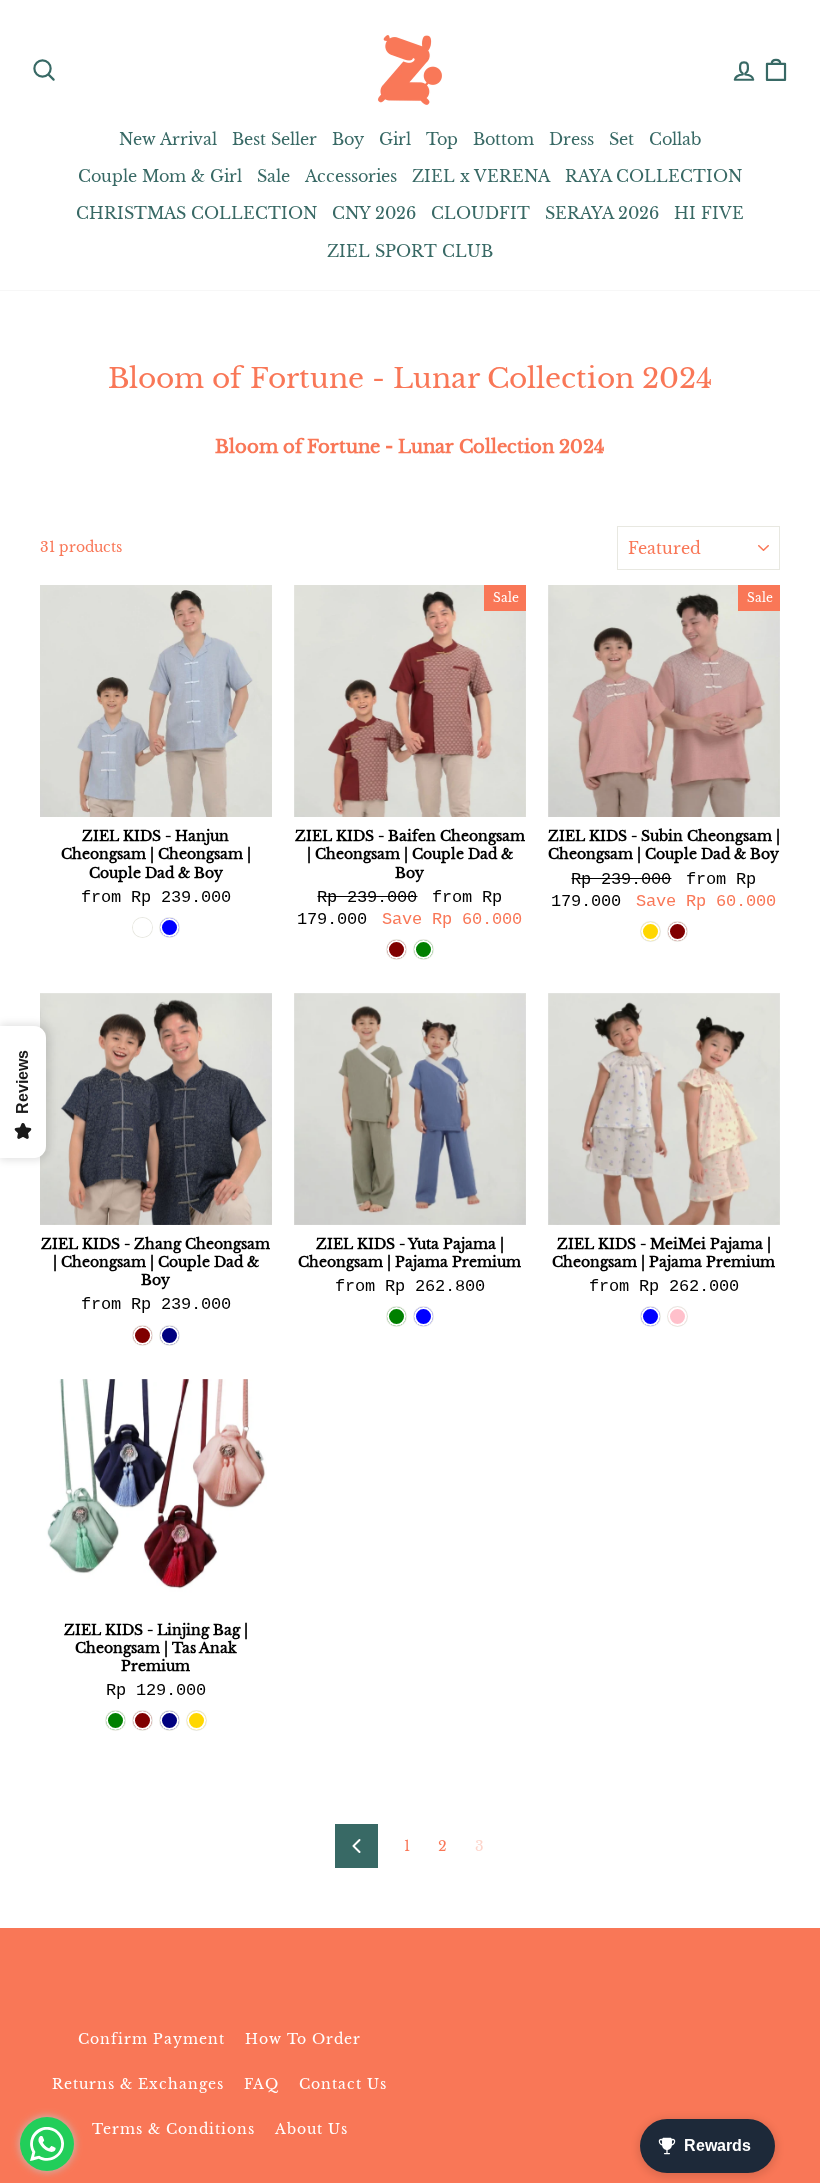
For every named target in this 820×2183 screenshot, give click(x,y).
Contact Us (343, 2084)
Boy (348, 139)
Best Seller (274, 139)
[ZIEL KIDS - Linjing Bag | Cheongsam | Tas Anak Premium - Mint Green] (115, 1720)
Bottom (503, 139)
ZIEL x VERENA (481, 176)
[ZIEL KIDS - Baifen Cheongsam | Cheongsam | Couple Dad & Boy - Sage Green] (423, 949)
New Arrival (168, 139)
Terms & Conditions (173, 2129)
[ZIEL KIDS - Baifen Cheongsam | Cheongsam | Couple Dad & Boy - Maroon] (396, 949)
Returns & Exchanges (138, 2084)
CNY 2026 (374, 213)
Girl (395, 139)
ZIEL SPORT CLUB (410, 251)
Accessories (351, 176)
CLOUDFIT (480, 213)
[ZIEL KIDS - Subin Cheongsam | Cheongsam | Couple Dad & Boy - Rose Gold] (650, 931)
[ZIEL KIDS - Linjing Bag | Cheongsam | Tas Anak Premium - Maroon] (142, 1720)
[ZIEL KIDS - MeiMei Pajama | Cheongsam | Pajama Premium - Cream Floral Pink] (677, 1316)
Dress (571, 139)
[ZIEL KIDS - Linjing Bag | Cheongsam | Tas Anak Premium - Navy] (169, 1720)
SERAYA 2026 (602, 213)
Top (442, 139)
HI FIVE (709, 213)
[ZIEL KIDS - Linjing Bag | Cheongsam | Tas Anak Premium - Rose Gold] (196, 1720)
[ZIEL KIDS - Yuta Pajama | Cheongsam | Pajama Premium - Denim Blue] (423, 1316)
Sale (273, 176)
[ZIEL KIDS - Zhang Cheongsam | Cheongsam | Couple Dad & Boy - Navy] (169, 1335)
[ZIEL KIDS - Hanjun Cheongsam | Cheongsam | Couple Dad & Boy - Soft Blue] (169, 927)
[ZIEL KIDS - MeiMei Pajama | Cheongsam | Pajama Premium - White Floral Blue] (650, 1316)
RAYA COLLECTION (653, 176)
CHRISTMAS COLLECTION (196, 213)
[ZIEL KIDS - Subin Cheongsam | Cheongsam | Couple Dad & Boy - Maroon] (677, 931)
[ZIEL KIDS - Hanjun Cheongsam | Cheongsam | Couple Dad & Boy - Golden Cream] (142, 927)
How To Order (303, 2039)
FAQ (261, 2084)
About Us (311, 2129)
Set (621, 139)
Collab (675, 139)
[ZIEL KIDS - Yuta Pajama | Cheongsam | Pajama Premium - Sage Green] (396, 1316)
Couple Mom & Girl (160, 176)
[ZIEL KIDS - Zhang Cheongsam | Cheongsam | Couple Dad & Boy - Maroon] (142, 1335)
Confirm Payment (151, 2039)
